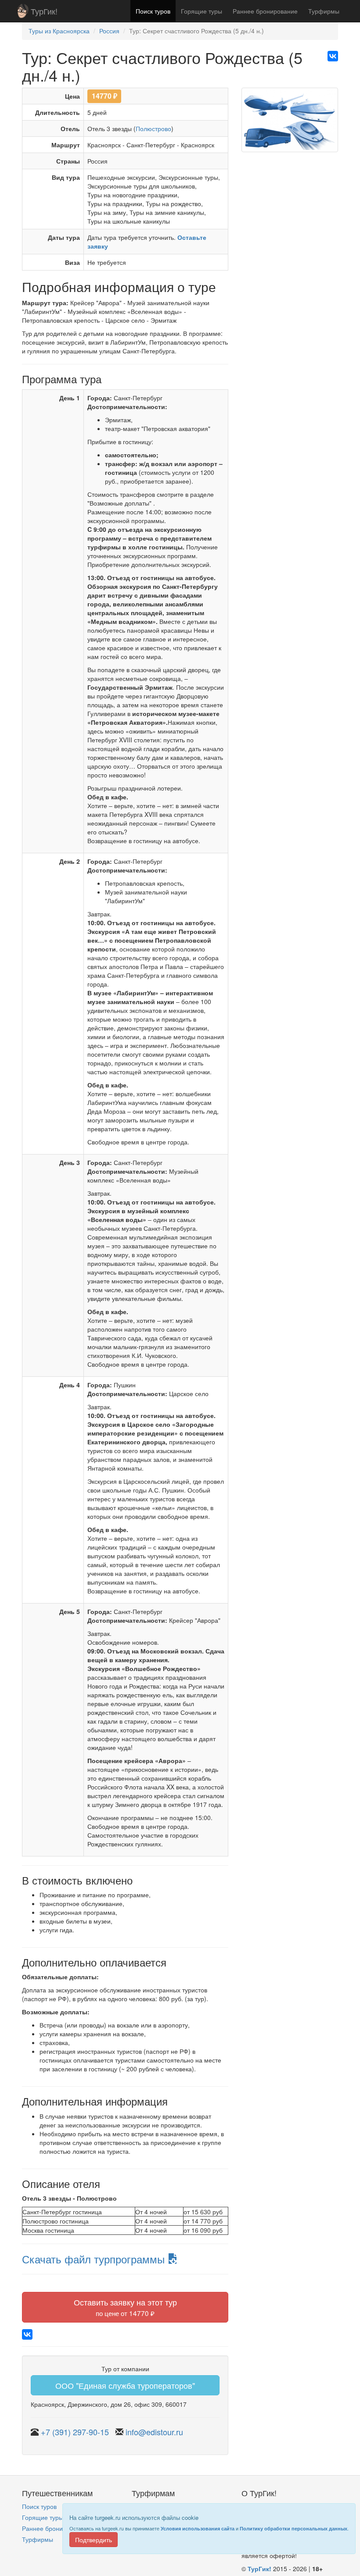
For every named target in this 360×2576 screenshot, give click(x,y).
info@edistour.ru (154, 2432)
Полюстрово (153, 128)
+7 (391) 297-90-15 (75, 2432)
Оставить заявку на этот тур (125, 2307)
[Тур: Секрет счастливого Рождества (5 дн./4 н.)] (290, 123)
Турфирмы (324, 11)
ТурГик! (44, 11)
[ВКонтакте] (333, 56)
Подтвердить (94, 2540)
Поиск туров (153, 11)
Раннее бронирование (265, 11)
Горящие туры (202, 11)
